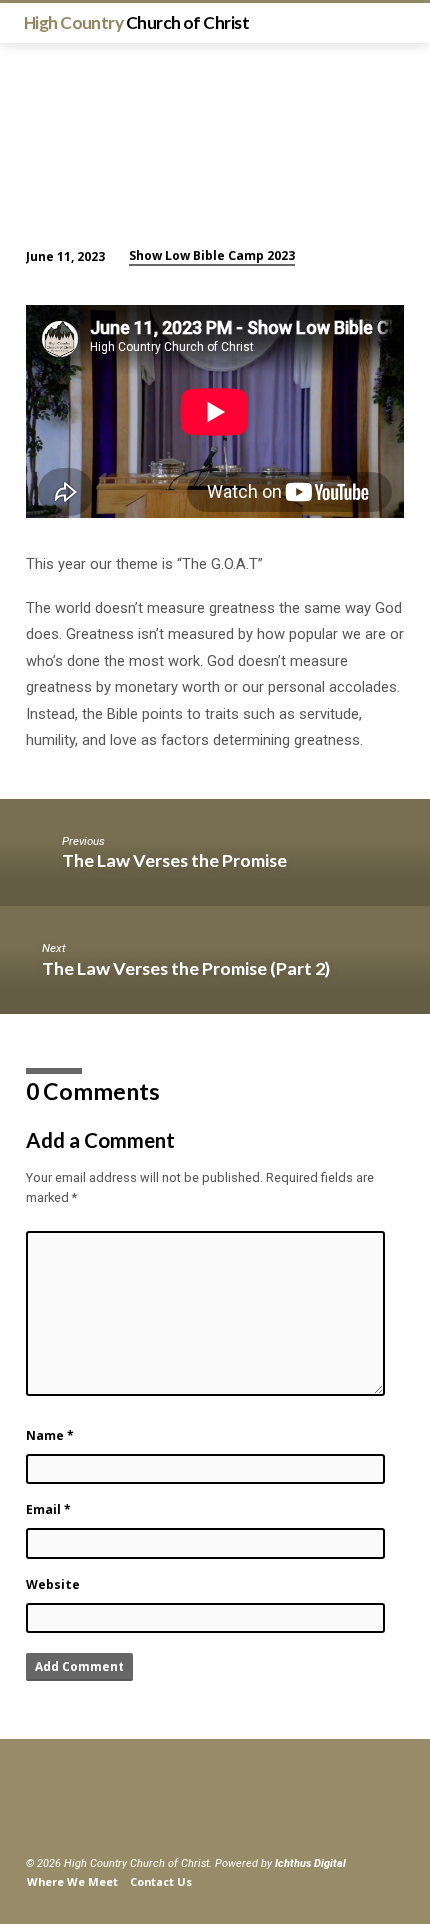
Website (53, 1584)
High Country (136, 22)
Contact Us (161, 1881)
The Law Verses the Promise (174, 860)
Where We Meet (72, 1881)
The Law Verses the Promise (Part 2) (186, 968)
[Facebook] (35, 1815)
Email (48, 1509)
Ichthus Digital (310, 1863)
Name (50, 1435)
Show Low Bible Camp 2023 (212, 255)
